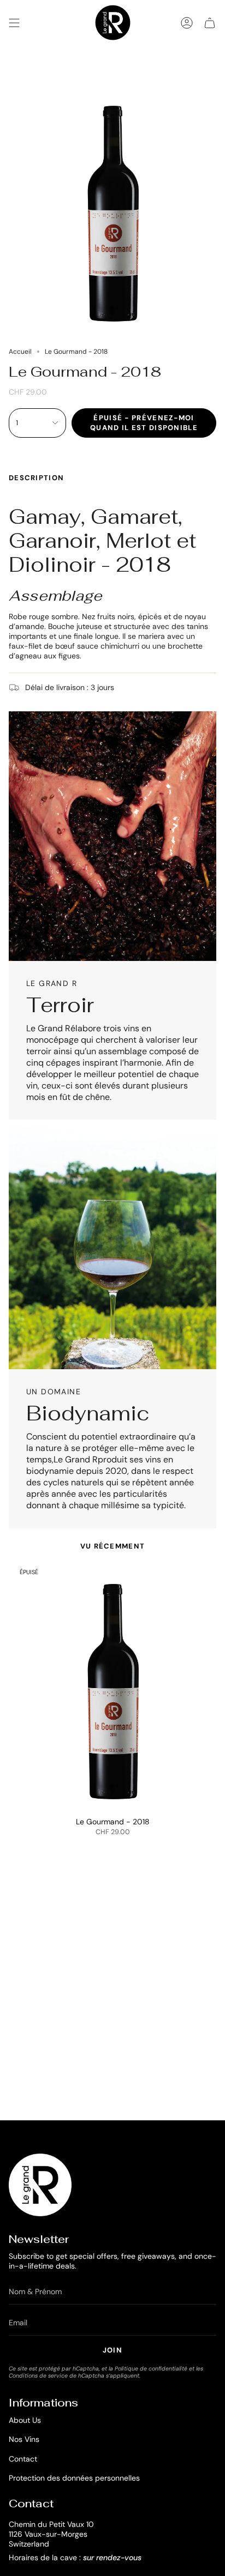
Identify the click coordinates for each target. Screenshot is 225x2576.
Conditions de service (38, 2376)
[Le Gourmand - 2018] (112, 1686)
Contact (23, 2459)
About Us (25, 2420)
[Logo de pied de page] (40, 2185)
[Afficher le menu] (14, 23)
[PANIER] (210, 23)
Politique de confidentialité (151, 2369)
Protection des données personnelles (74, 2478)
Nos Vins (24, 2439)
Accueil (20, 352)
